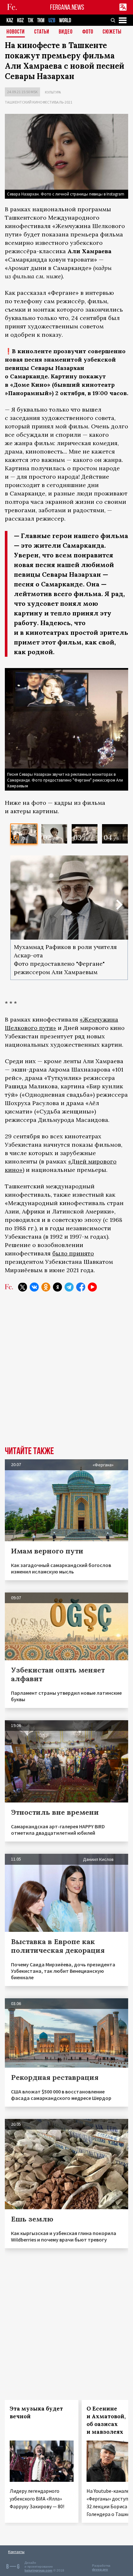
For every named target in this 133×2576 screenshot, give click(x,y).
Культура (53, 92)
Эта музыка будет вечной (36, 2412)
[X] (23, 1287)
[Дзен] (57, 1287)
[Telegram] (69, 1287)
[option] (24, 834)
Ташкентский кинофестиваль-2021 (39, 102)
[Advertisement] (66, 1374)
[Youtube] (92, 1287)
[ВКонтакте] (34, 1287)
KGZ (20, 20)
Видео (66, 32)
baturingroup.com (38, 2570)
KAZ (10, 20)
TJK (31, 20)
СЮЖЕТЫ (112, 32)
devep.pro (100, 2569)
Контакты (16, 2552)
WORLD (65, 20)
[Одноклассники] (46, 1287)
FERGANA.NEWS (67, 7)
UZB (52, 20)
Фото (88, 32)
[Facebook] (81, 1287)
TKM (41, 20)
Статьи (42, 32)
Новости (16, 32)
